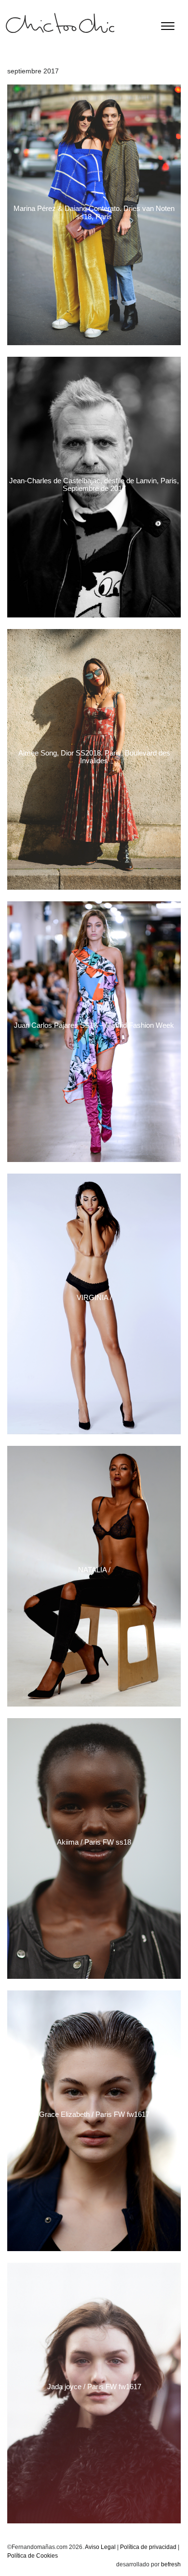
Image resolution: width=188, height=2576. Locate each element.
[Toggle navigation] (168, 26)
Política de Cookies (33, 2556)
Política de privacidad (148, 2547)
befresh (171, 2564)
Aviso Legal (100, 2547)
